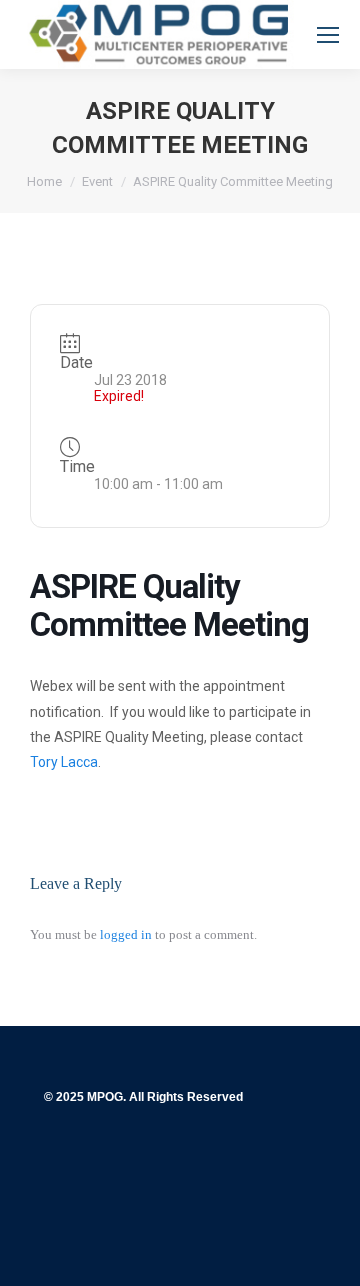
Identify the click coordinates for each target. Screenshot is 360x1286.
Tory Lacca (64, 762)
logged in (126, 934)
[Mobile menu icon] (328, 35)
